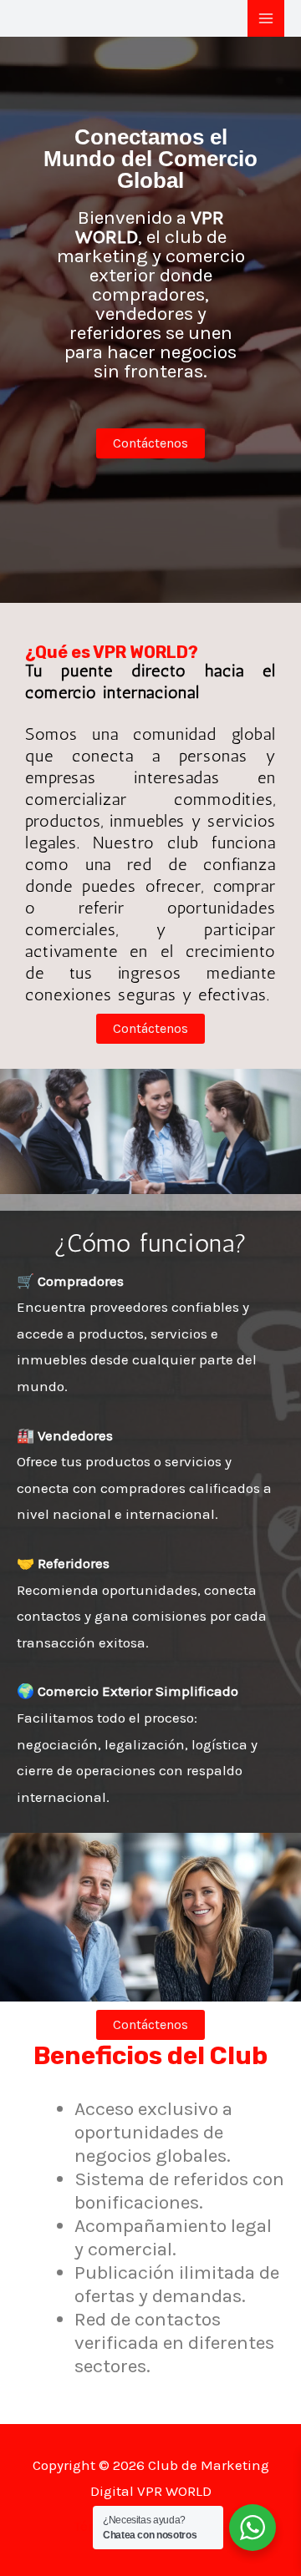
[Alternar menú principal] (266, 18)
